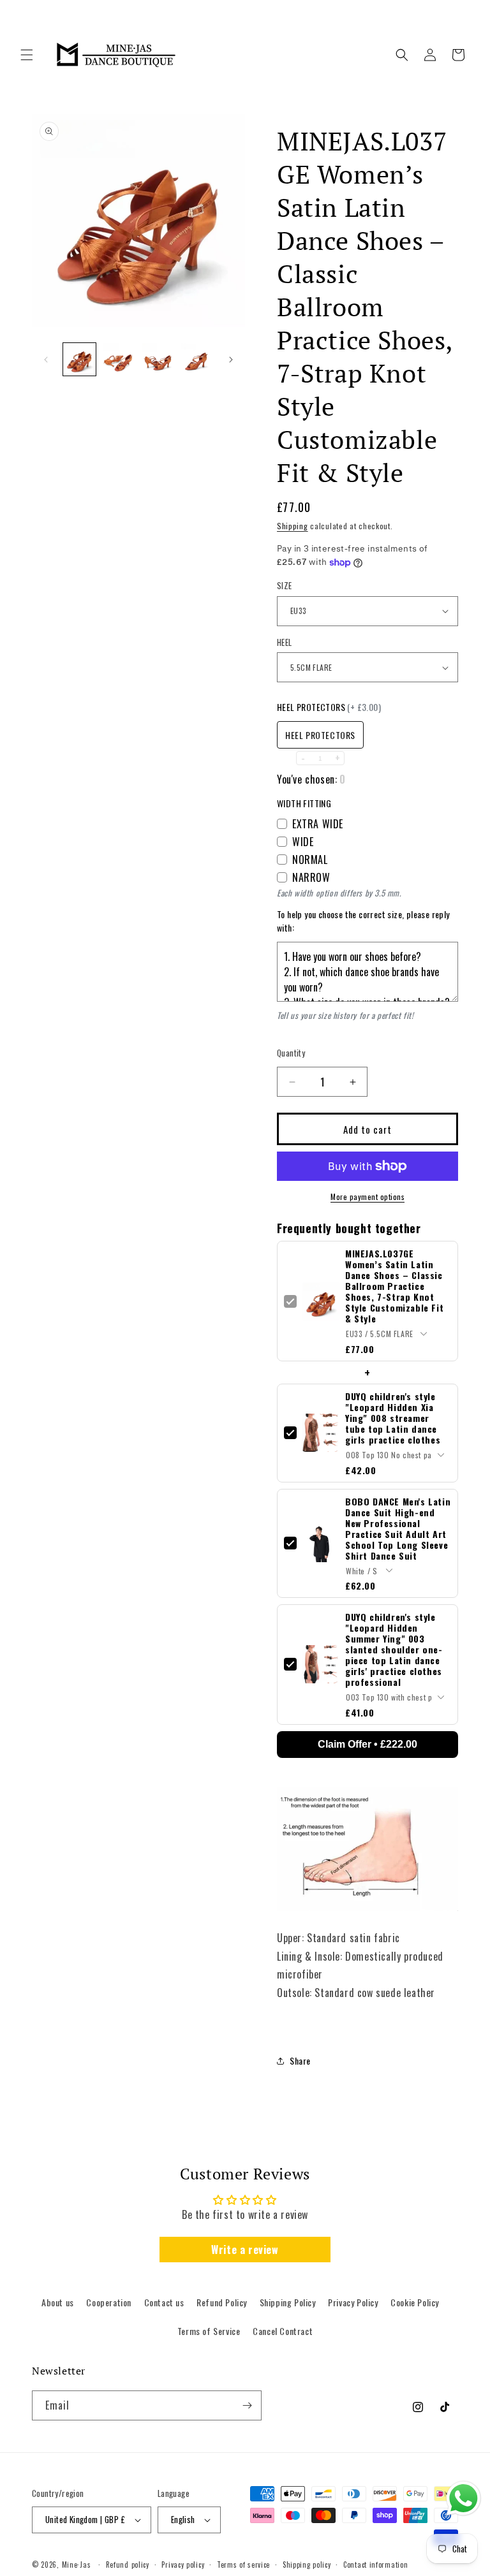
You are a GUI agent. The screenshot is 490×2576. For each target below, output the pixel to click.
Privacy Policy (353, 2302)
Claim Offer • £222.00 (367, 1744)
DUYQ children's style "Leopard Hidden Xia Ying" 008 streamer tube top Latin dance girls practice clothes (393, 1418)
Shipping (293, 526)
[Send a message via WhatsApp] (464, 2499)
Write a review (245, 2250)
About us (58, 2302)
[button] (27, 55)
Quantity (291, 1053)
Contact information (375, 2565)
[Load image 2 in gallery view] (118, 359)
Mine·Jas (77, 2565)
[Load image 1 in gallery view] (79, 359)
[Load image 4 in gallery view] (196, 359)
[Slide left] (46, 360)
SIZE (285, 586)
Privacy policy (183, 2565)
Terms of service (243, 2565)
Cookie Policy (415, 2302)
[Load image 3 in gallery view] (157, 359)
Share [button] (300, 2060)
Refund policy (128, 2565)
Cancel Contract (283, 2331)
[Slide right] (231, 360)
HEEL (285, 642)
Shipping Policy (288, 2302)
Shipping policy (307, 2565)
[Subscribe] (247, 2405)
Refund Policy (222, 2302)
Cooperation (109, 2302)
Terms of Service (209, 2331)
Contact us (164, 2302)
